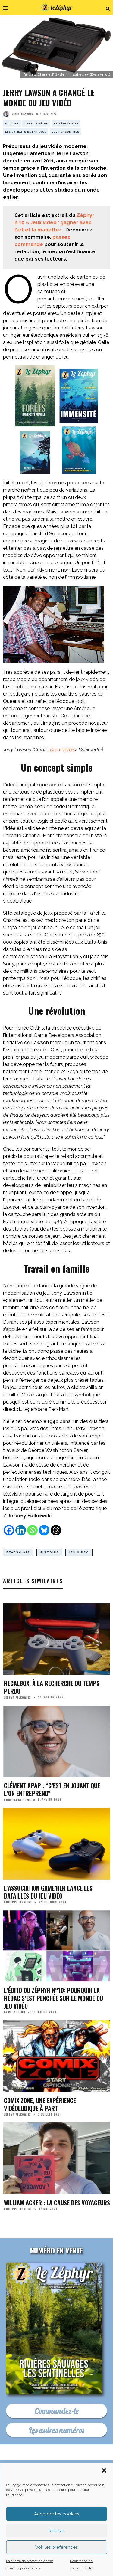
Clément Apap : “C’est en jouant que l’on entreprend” (52, 1789)
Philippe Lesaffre (18, 1902)
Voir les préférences (56, 2547)
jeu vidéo (79, 1552)
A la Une (12, 123)
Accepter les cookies (57, 2514)
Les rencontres (66, 132)
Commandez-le (57, 2411)
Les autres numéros (57, 2430)
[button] (104, 2470)
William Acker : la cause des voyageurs (57, 2203)
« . (54, 223)
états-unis (18, 1552)
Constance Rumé (17, 1799)
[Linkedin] (21, 1530)
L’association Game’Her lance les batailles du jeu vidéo (48, 1892)
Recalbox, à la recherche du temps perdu (52, 1687)
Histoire (49, 1552)
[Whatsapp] (32, 1530)
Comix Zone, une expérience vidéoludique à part (40, 2104)
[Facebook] (9, 1530)
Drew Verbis (62, 750)
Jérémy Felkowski (23, 113)
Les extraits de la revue (26, 132)
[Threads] (56, 1530)
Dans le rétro (36, 123)
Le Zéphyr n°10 (66, 123)
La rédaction (15, 2012)
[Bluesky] (44, 1530)
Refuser (57, 2531)
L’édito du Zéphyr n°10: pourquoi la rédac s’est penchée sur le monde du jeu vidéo (53, 1998)
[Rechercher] (108, 8)
